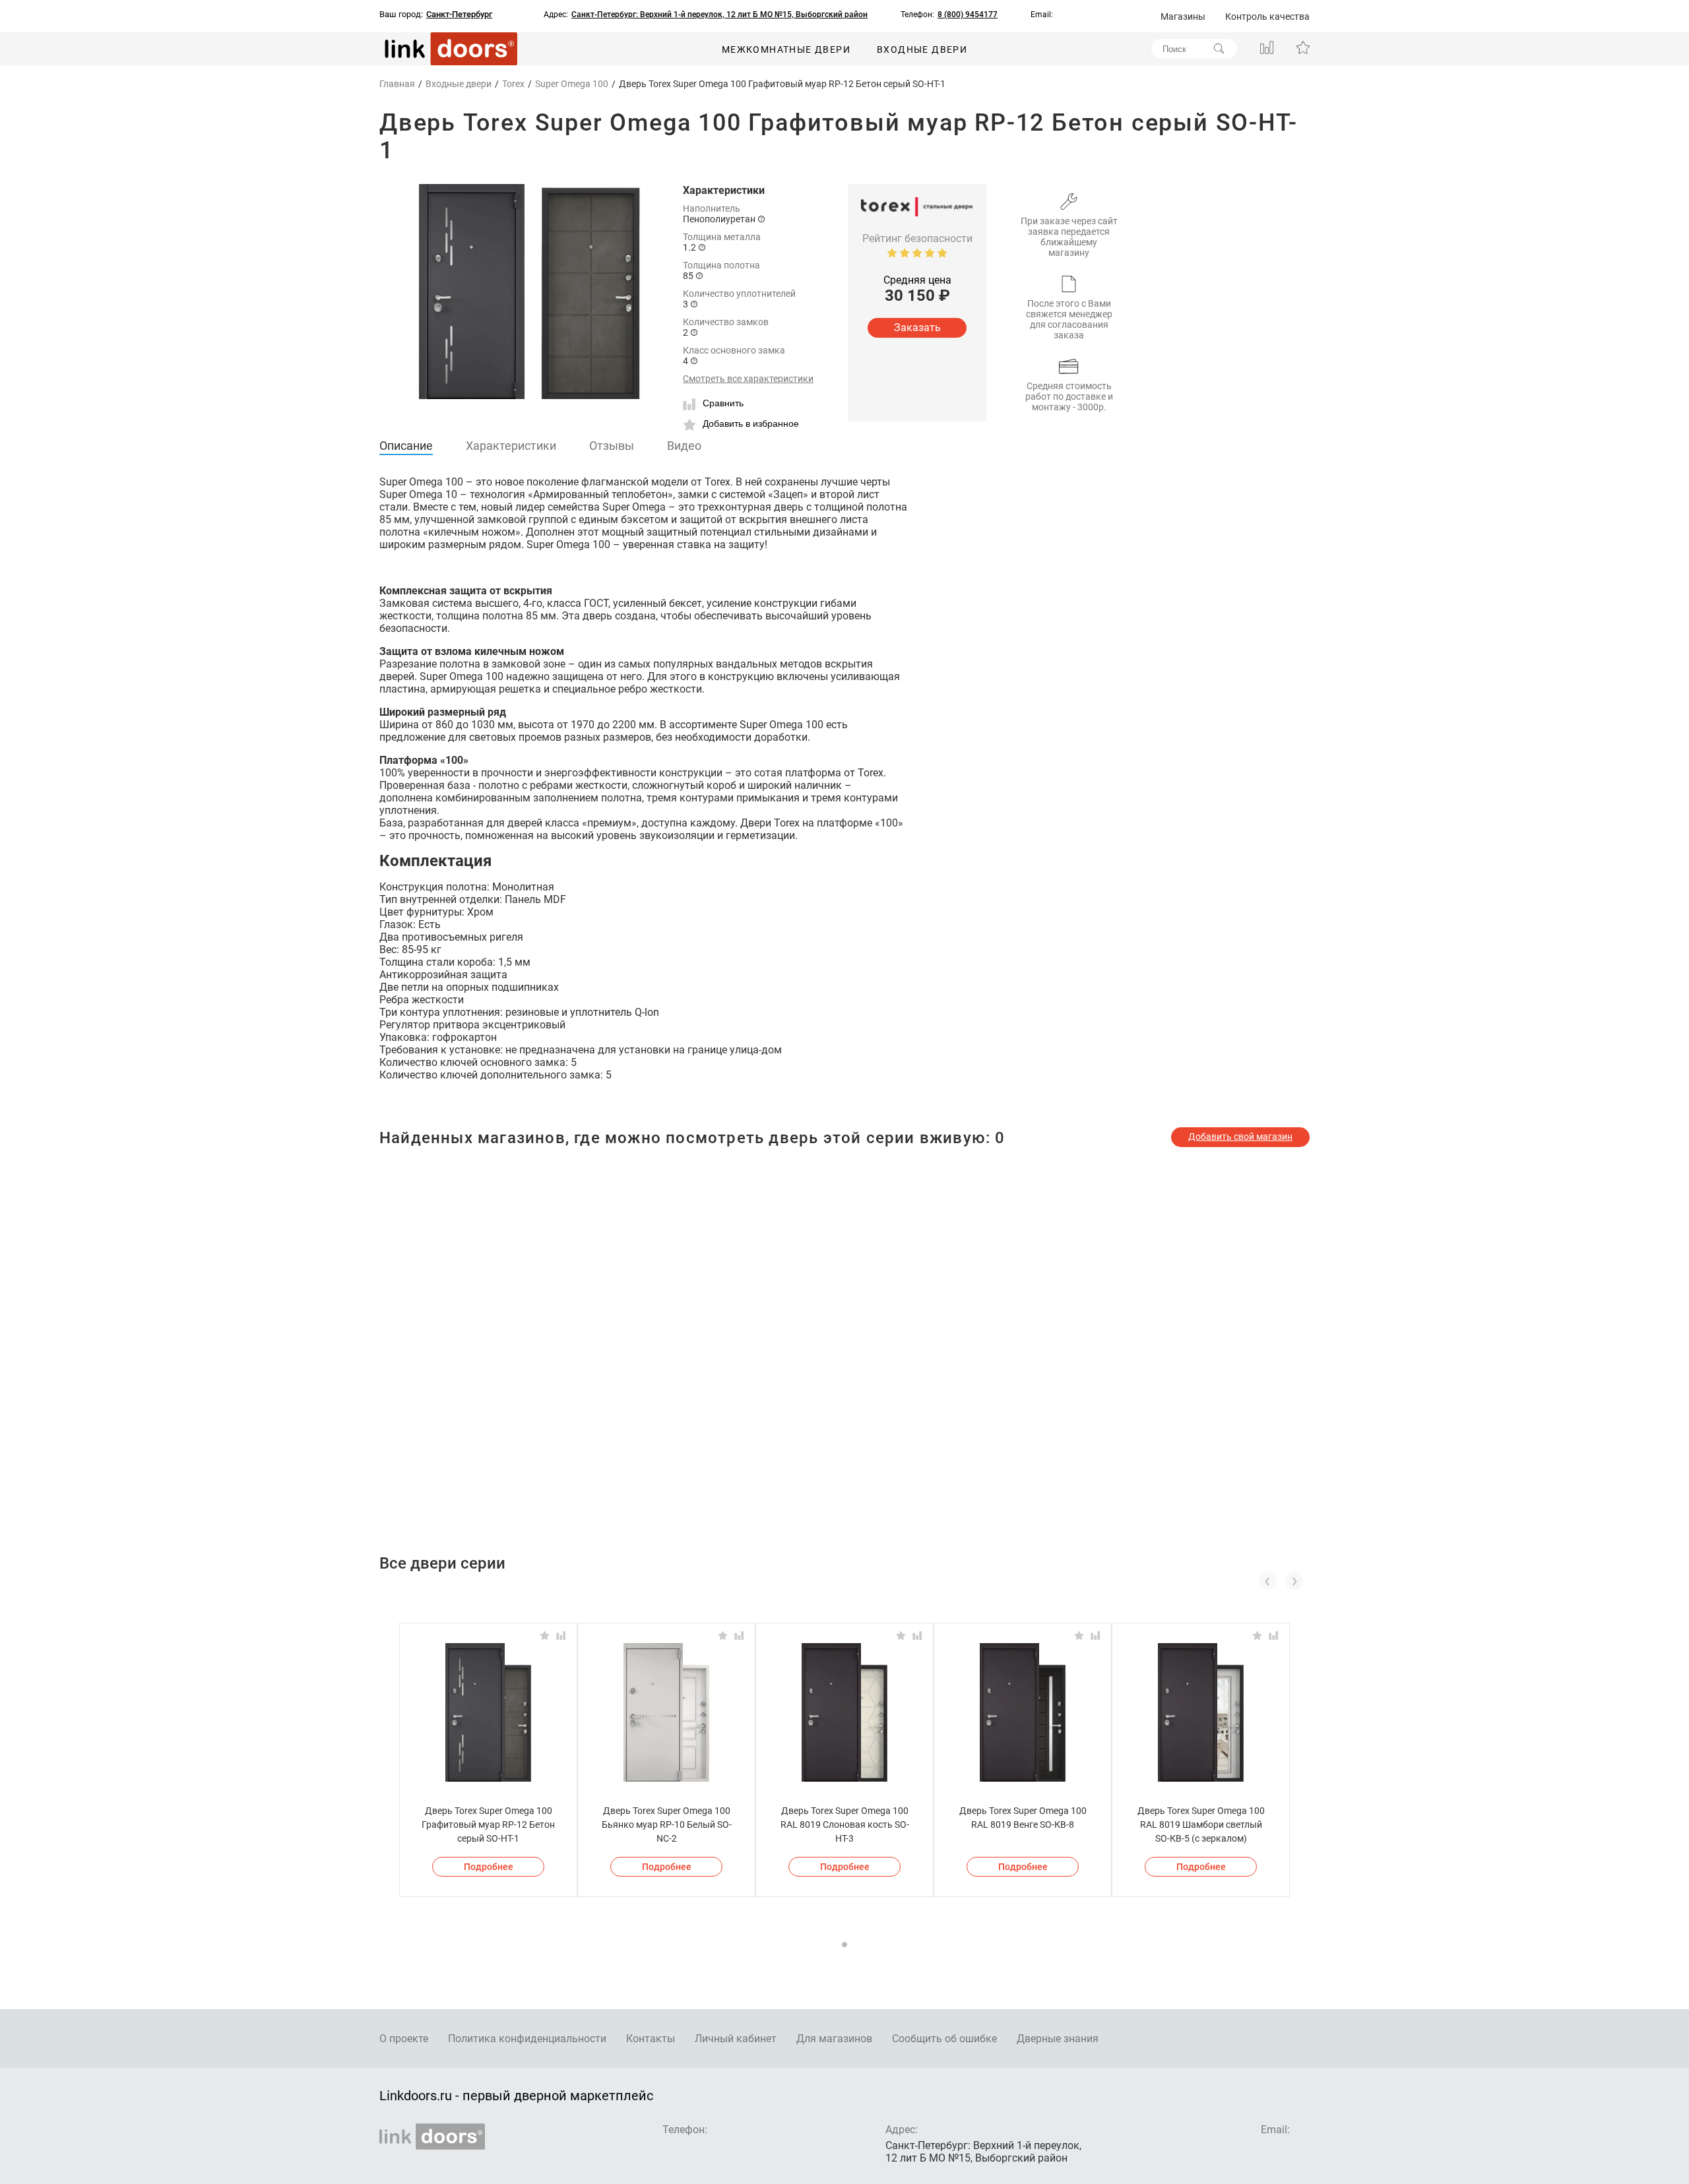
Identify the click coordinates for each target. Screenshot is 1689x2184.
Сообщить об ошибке (944, 2039)
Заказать (917, 328)
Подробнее (489, 1867)
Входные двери (922, 49)
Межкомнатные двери (786, 49)
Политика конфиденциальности (527, 2039)
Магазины (1183, 16)
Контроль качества (1267, 16)
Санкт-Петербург (459, 15)
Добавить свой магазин (1240, 1137)
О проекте (404, 2039)
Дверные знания (1058, 2039)
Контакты (651, 2039)
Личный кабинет (736, 2039)
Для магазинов (834, 2039)
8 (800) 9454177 (968, 15)
